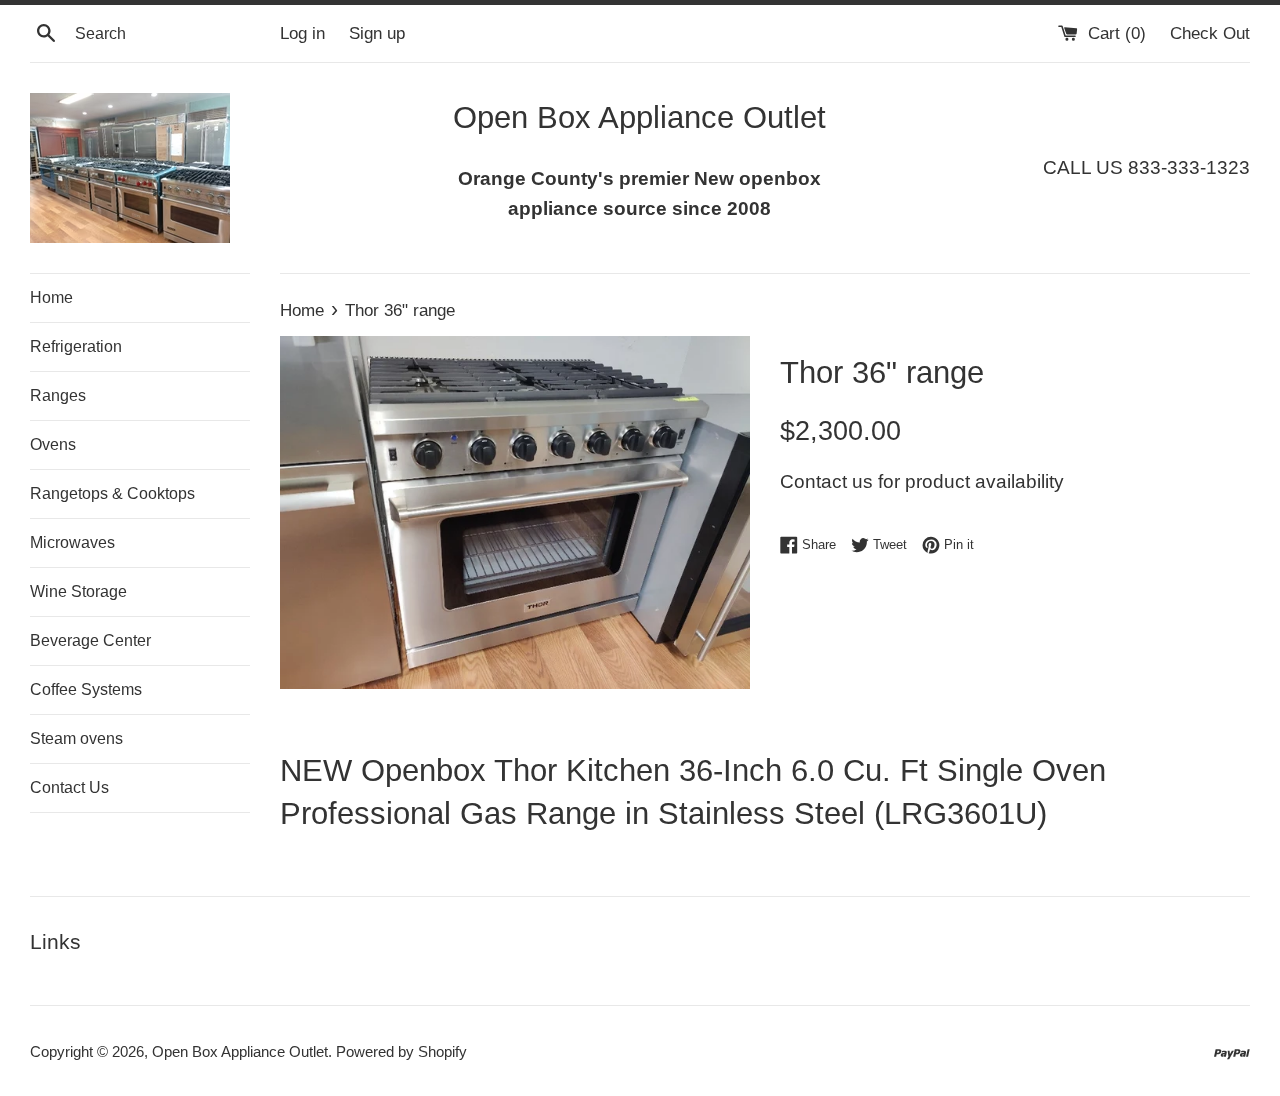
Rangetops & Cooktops (112, 493)
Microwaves (72, 542)
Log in (302, 33)
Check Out (1210, 33)
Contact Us (69, 787)
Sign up (377, 33)
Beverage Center (90, 640)
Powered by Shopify (401, 1051)
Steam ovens (76, 738)
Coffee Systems (86, 689)
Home (51, 297)
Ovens (53, 444)
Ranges (58, 395)
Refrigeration (76, 346)
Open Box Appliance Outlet (240, 1051)
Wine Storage (78, 591)
